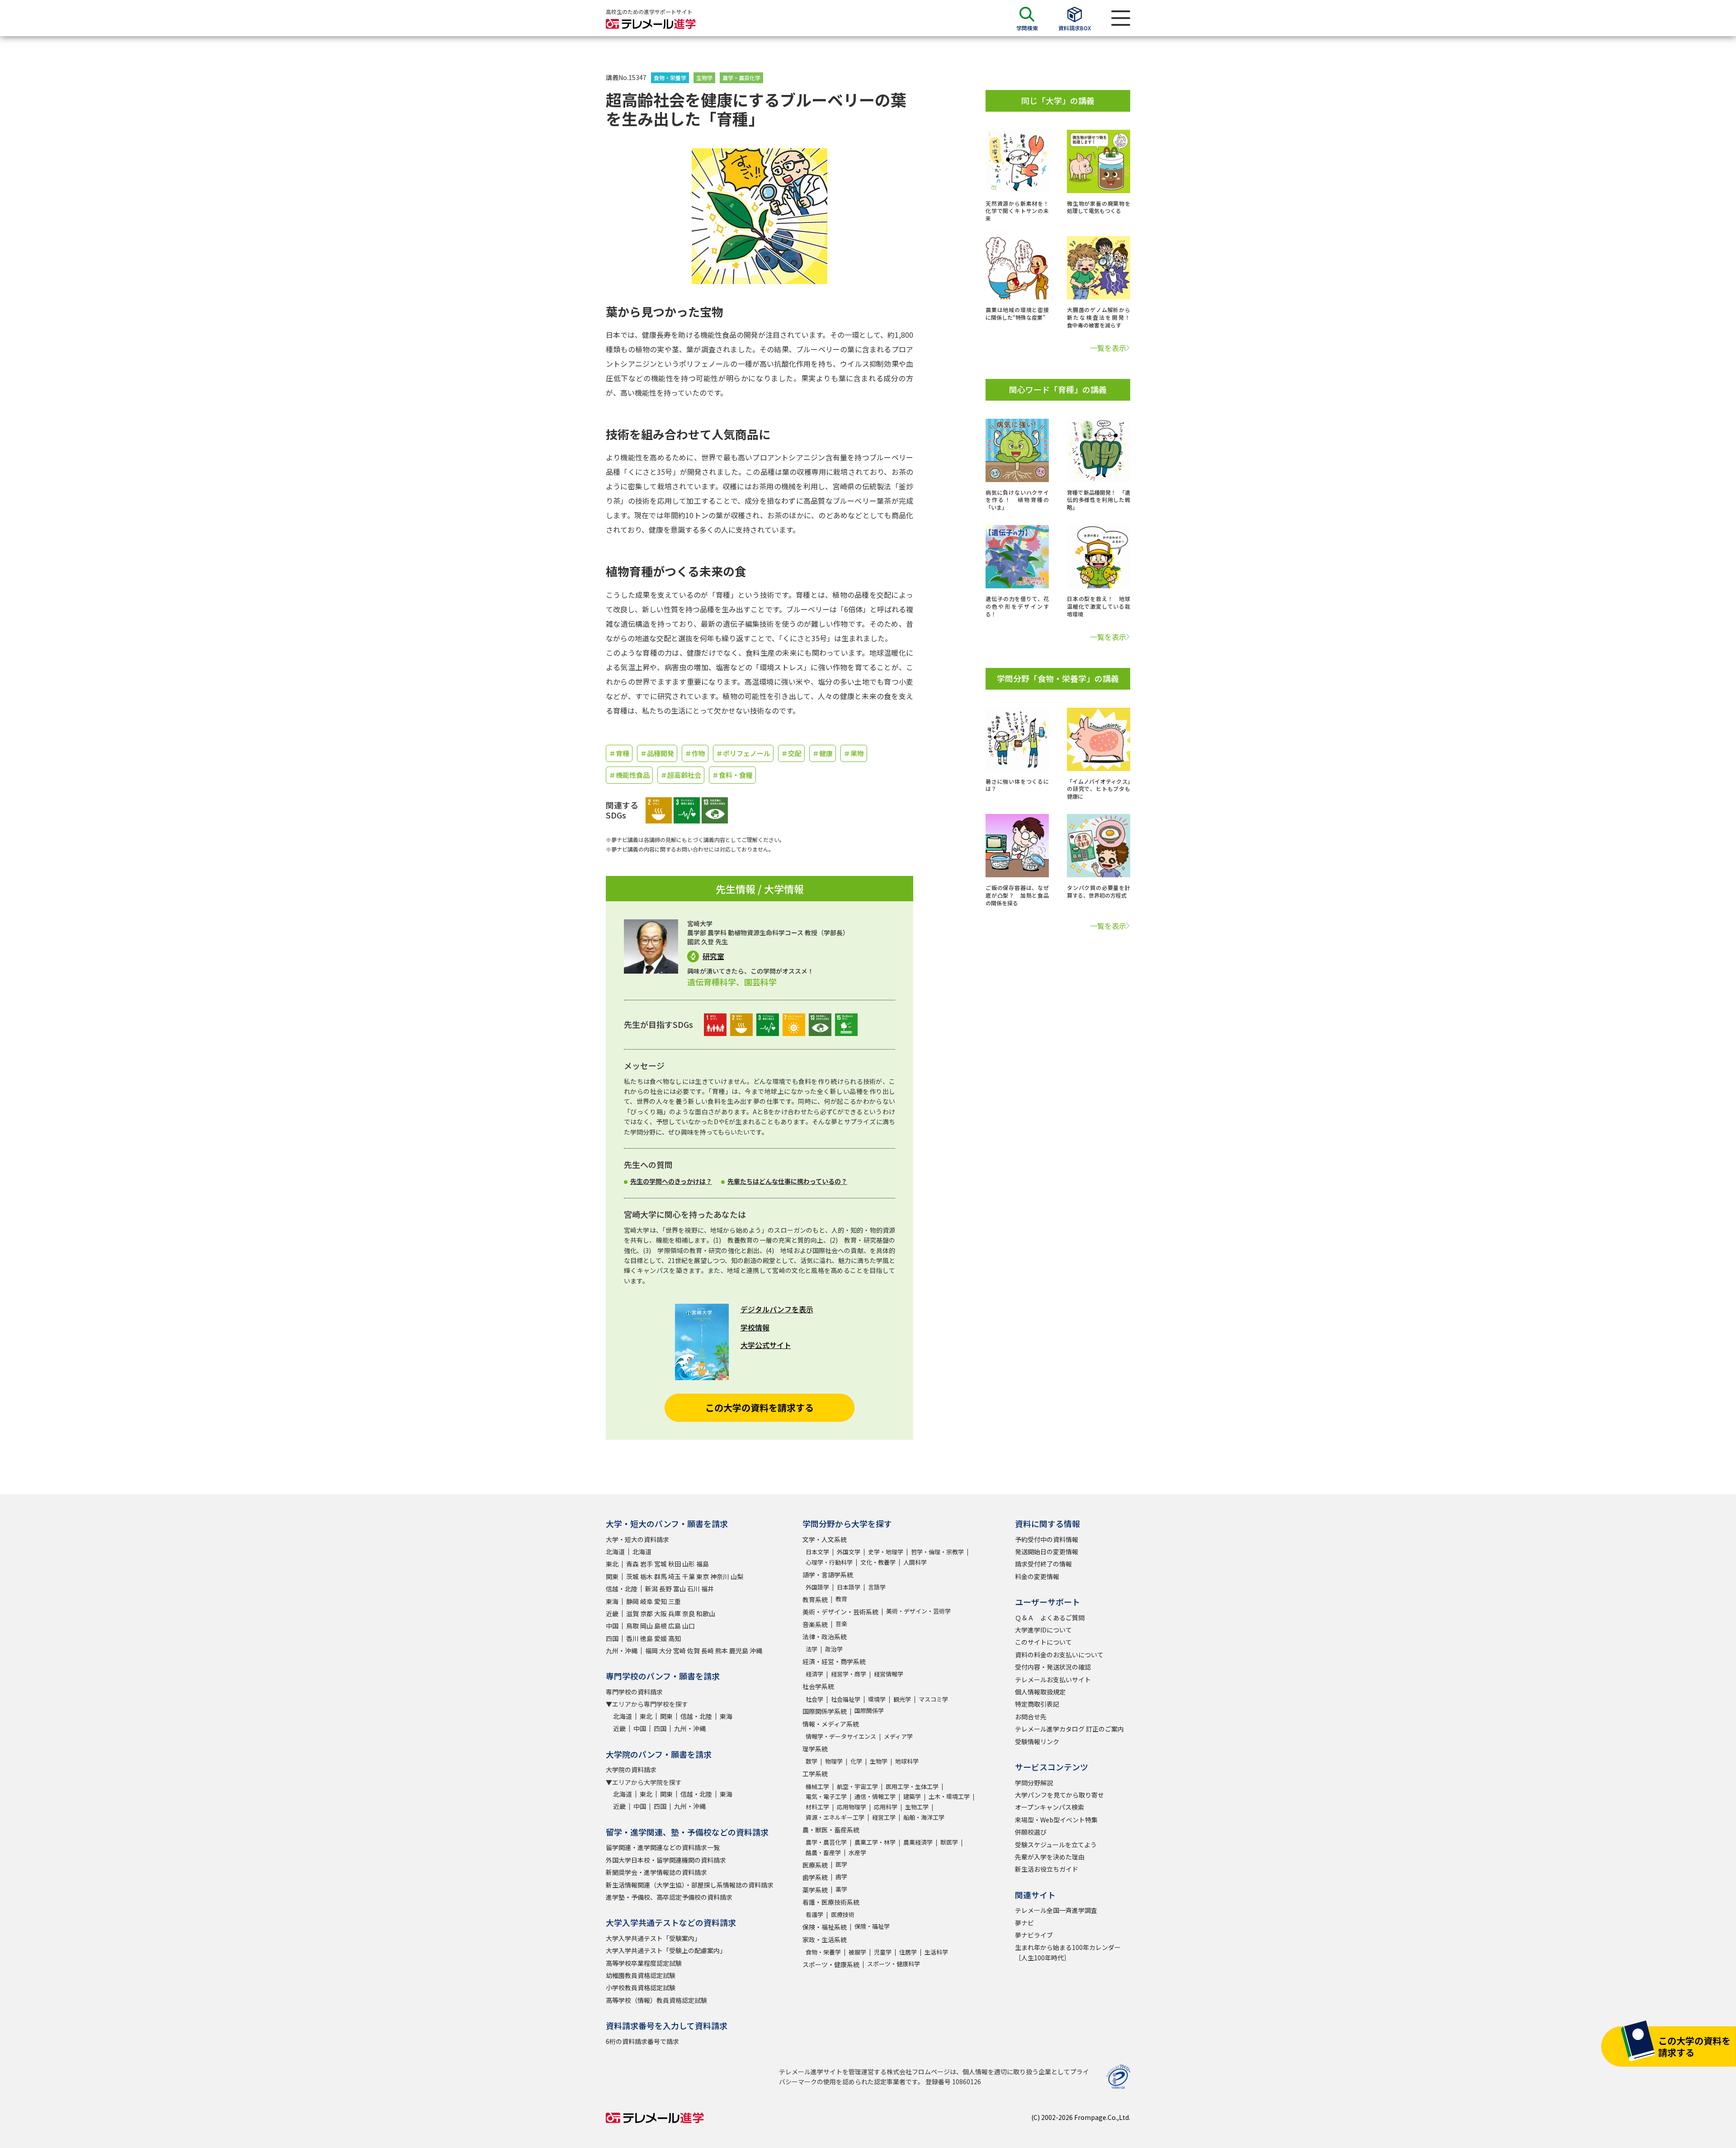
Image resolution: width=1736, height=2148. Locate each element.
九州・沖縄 (622, 1651)
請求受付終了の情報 (1043, 1564)
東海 (612, 1601)
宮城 (660, 1564)
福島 (703, 1564)
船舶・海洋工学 (924, 1817)
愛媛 (660, 1638)
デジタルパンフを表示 (777, 1309)
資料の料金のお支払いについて (1059, 1655)
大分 (665, 1651)
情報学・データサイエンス (841, 1736)
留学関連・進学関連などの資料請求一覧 (663, 1847)
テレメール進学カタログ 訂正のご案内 (1069, 1729)
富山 (679, 1589)
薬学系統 (815, 1890)
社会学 (814, 1699)
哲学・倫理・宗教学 (937, 1552)
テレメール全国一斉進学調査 (1056, 1910)
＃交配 (791, 753)
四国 (612, 1638)
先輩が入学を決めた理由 (1050, 1857)
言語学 (877, 1587)
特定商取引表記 (1037, 1704)
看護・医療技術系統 (831, 1902)
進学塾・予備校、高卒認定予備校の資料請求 (669, 1897)
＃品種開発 (657, 753)
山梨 (737, 1576)
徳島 (646, 1638)
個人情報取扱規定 (1040, 1692)
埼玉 (675, 1576)
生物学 (704, 78)
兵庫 (675, 1613)
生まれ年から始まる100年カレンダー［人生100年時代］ (1068, 1952)
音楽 (841, 1624)
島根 (660, 1626)
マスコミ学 (933, 1699)
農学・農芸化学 (741, 78)
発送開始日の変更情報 (1047, 1552)
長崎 (708, 1651)
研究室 (713, 956)
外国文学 (849, 1552)
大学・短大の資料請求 (637, 1539)
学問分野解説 (1034, 1783)
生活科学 (936, 1952)
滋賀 (632, 1613)
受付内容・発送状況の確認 (1053, 1667)
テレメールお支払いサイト (1053, 1680)
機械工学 (817, 1786)
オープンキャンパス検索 (1050, 1807)
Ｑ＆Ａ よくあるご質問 (1050, 1618)
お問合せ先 (1031, 1717)
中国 (612, 1626)
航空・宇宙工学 (857, 1786)
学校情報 (755, 1327)
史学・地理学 (886, 1552)
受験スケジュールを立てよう (1056, 1845)
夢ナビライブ (1034, 1935)
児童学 (883, 1952)
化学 (856, 1761)
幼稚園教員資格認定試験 (641, 1975)
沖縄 (756, 1651)
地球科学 (907, 1761)
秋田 (675, 1564)
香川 (632, 1638)
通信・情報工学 (875, 1796)
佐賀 (693, 1651)
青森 (632, 1564)
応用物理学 (851, 1807)
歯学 (841, 1876)
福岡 (651, 1651)
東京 (703, 1576)
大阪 (660, 1613)
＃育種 (619, 753)
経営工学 (884, 1817)
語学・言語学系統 (828, 1575)
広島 (675, 1626)
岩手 (646, 1564)
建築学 (912, 1796)
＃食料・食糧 (732, 775)
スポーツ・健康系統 (831, 1964)
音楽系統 (815, 1624)
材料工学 (817, 1807)
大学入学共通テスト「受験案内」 (653, 1938)
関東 (612, 1576)
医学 (841, 1864)
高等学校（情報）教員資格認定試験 (656, 2000)
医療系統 (815, 1865)
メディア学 (898, 1736)
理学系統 (815, 1749)
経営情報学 (889, 1674)
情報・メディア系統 (831, 1724)
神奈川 (720, 1576)
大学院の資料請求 (631, 1769)
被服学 (857, 1952)
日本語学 (849, 1587)
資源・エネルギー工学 (835, 1817)
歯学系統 (815, 1877)
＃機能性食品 (629, 775)
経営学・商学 (849, 1674)
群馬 (660, 1576)
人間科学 (915, 1562)
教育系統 (815, 1599)
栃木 (646, 1576)
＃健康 (823, 753)
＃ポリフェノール (743, 753)
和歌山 (706, 1613)
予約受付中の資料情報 (1047, 1539)
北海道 (615, 1552)
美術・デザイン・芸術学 (918, 1611)
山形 (689, 1564)
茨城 (632, 1576)
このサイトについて (1043, 1642)
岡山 (646, 1626)
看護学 (814, 1914)
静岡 (632, 1601)
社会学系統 (818, 1686)
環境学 (877, 1699)
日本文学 (817, 1552)
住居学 (908, 1952)
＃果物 (854, 753)
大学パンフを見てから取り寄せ (1059, 1795)
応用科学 (886, 1807)
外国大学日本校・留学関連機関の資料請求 (666, 1860)
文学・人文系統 (825, 1539)
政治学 (834, 1649)
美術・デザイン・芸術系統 (840, 1612)
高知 (675, 1638)
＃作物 (695, 753)
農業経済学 (918, 1842)
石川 (693, 1589)
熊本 (722, 1651)
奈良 (689, 1613)
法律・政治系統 (825, 1637)
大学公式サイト (766, 1345)
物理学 (834, 1761)
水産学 (857, 1852)
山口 (689, 1626)
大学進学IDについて (1043, 1630)
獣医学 (949, 1842)
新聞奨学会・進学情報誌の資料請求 (656, 1872)
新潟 (651, 1589)
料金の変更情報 (1037, 1576)
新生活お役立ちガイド (1047, 1869)
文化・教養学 (878, 1562)
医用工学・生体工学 (912, 1786)
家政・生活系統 (825, 1940)
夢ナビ (1024, 1923)
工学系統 (815, 1774)
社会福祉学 (846, 1699)
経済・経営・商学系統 (834, 1661)
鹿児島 (739, 1651)
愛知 (660, 1601)
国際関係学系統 (825, 1711)
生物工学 (917, 1807)
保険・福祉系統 (825, 1927)
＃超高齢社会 (681, 775)
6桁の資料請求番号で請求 (642, 2041)
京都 (646, 1613)
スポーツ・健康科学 (894, 1964)
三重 (675, 1601)
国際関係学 (869, 1710)
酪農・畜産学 (823, 1852)
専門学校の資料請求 (634, 1692)
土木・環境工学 (949, 1796)
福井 (708, 1589)
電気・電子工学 (826, 1796)
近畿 (612, 1613)
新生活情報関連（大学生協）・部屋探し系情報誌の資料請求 (690, 1885)
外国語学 (817, 1587)
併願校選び (1031, 1832)
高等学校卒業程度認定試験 (644, 1963)
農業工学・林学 (875, 1842)
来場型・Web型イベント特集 (1056, 1820)
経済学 (814, 1674)
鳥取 (632, 1626)
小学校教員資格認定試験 (641, 1987)
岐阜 (646, 1601)
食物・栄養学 (670, 78)
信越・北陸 (622, 1589)
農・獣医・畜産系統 (831, 1830)
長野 (665, 1589)
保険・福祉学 (872, 1926)
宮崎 (679, 1651)
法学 (811, 1649)
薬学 (841, 1889)
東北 (612, 1564)
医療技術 (843, 1914)
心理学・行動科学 (829, 1562)
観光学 (902, 1699)
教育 (841, 1599)
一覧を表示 (1108, 348)
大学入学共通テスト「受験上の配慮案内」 (666, 1950)
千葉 (689, 1576)
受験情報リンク (1037, 1741)
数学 (811, 1761)
